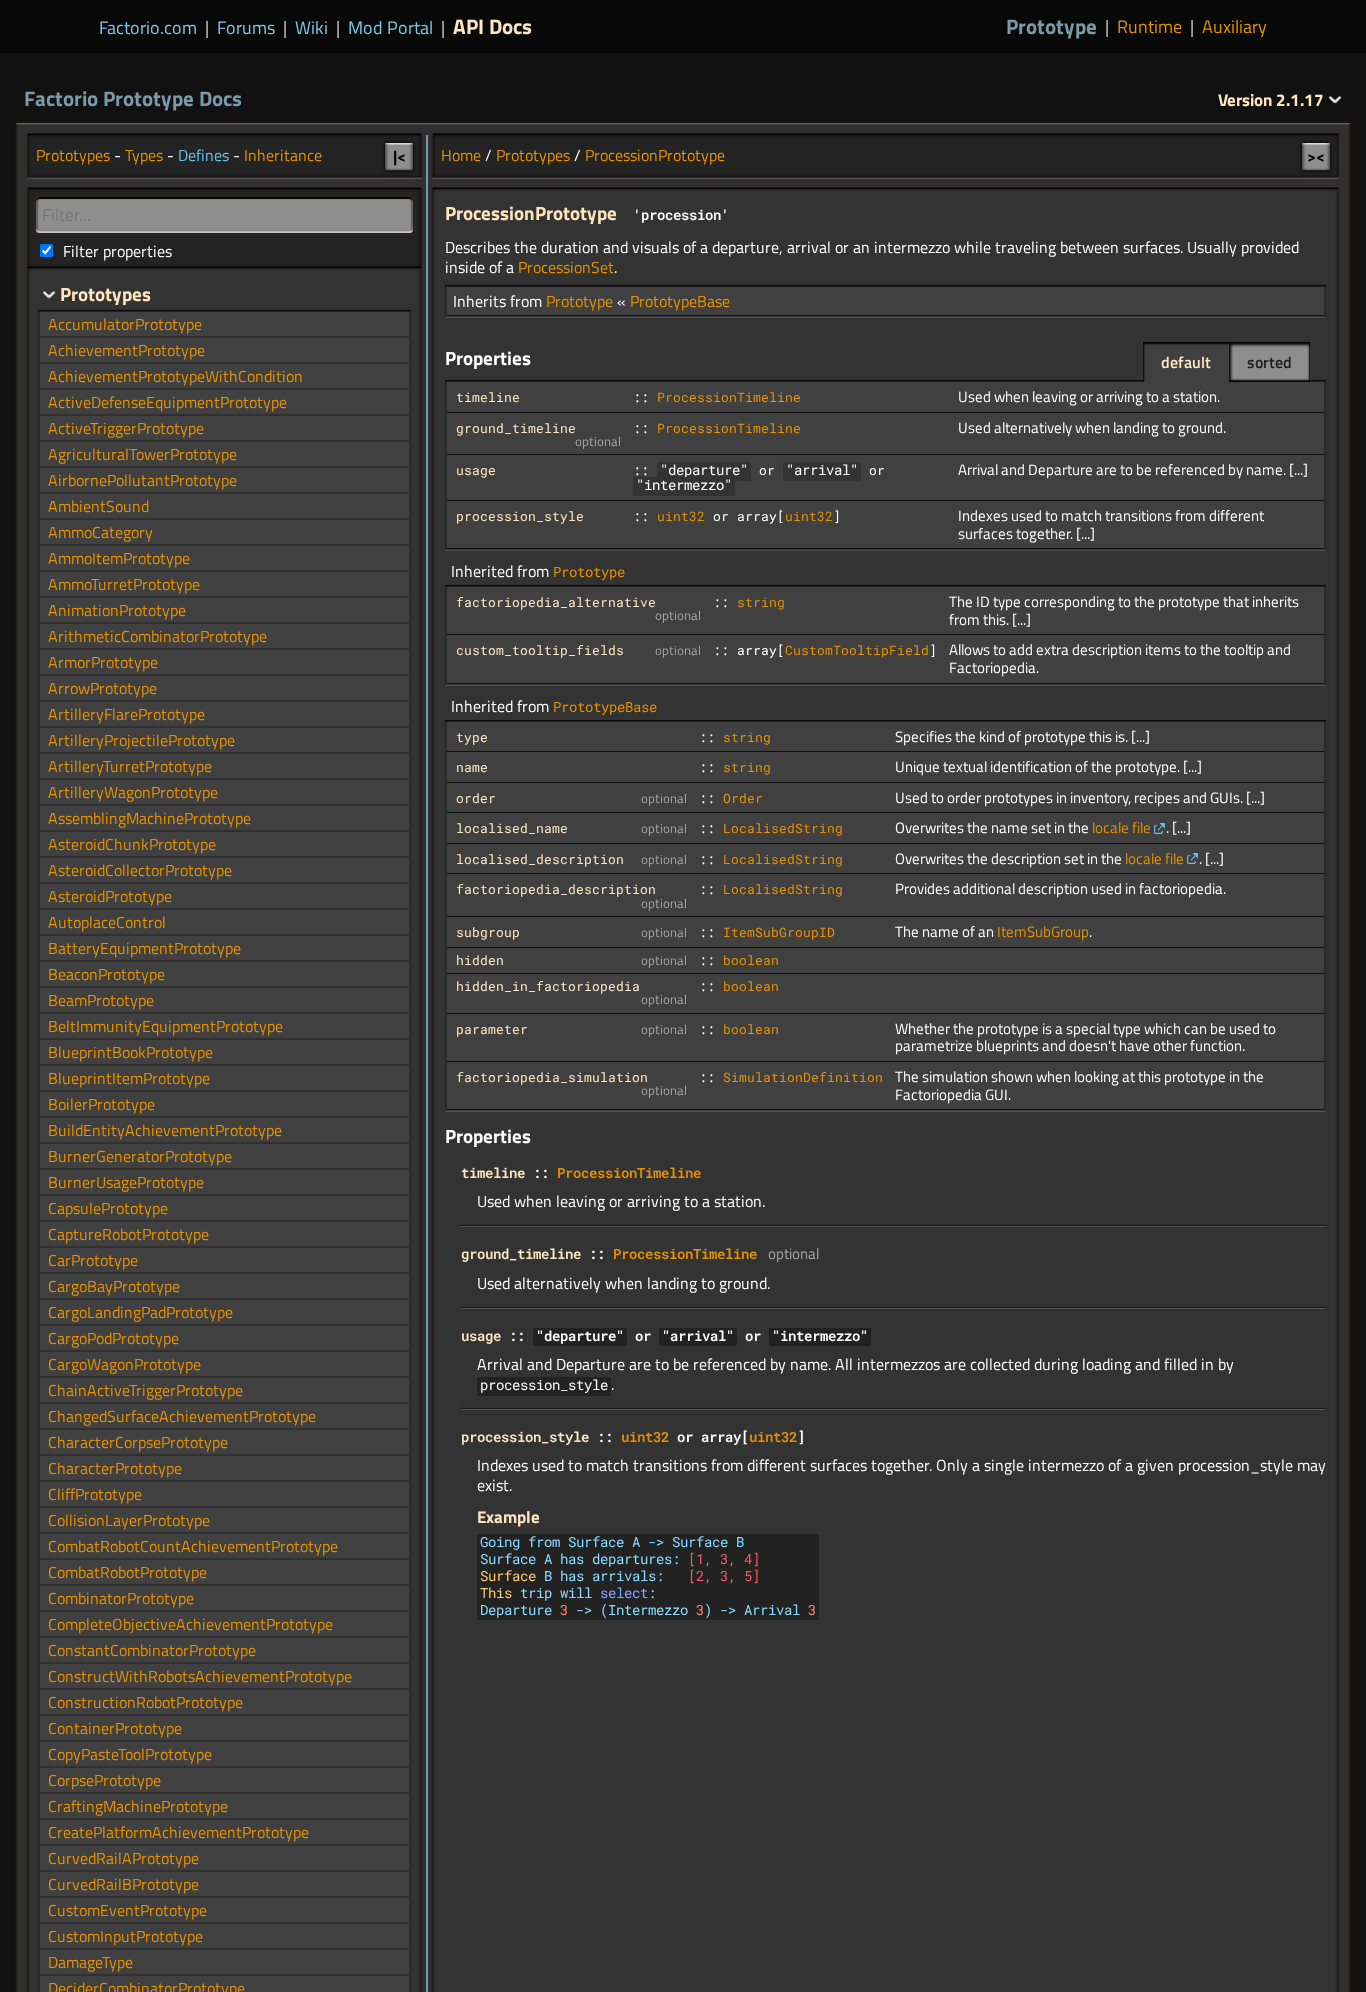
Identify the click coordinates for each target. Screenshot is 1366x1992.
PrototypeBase (680, 301)
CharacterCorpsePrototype (138, 1442)
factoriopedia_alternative (556, 602)
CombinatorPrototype (121, 1598)
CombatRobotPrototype (127, 1572)
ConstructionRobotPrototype (145, 1702)
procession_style (520, 516)
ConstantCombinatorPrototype (152, 1650)
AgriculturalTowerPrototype (142, 454)
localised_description (540, 859)
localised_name (512, 828)
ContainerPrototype (115, 1728)
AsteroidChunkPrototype (132, 844)
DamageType (90, 1962)
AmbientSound (98, 506)
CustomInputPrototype (125, 1936)
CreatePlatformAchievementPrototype (178, 1832)
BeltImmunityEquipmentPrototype (165, 1026)
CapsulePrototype (108, 1208)
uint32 (681, 516)
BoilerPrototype (101, 1104)
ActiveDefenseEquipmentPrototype (167, 402)
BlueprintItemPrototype (129, 1078)
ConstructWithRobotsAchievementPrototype (200, 1676)
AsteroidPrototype (110, 896)
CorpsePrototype (104, 1780)
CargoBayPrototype (114, 1286)
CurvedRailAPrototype (123, 1858)
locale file (1121, 827)
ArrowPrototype (102, 688)
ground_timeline (516, 428)
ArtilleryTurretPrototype (130, 766)
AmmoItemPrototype (119, 558)
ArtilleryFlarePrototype (126, 714)
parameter (492, 1029)
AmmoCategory (100, 532)
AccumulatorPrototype (125, 324)
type (472, 737)
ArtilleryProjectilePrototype (141, 740)
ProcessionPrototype (655, 155)
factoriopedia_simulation (552, 1077)
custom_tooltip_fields (540, 650)
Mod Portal (390, 27)
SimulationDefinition (803, 1077)
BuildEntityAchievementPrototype (165, 1130)
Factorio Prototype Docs (133, 98)
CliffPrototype (95, 1494)
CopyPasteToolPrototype (130, 1754)
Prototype (1051, 26)
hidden (480, 960)
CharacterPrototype (115, 1468)
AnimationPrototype (117, 610)
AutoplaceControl (107, 922)
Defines (203, 155)
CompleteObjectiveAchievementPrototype (190, 1624)
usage (476, 470)
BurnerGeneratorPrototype (140, 1156)
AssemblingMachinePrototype (149, 818)
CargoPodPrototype (113, 1338)
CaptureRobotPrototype (128, 1234)
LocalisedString (783, 828)
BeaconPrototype (106, 974)
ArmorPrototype (103, 662)
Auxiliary (1234, 27)
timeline (488, 397)
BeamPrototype (101, 1000)
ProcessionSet (566, 267)
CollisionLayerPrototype (129, 1520)
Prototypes (533, 155)
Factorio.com (148, 27)
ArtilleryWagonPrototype (133, 792)
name (472, 767)
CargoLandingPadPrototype (140, 1312)
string (761, 602)
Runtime (1149, 27)
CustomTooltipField (857, 650)
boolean (751, 960)
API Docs (492, 26)
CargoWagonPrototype (124, 1364)
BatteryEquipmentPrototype (144, 948)
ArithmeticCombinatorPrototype (157, 636)
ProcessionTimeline (729, 397)
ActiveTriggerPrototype (126, 428)
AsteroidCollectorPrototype (140, 870)
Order (743, 798)
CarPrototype (93, 1260)
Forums (246, 27)
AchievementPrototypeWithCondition (175, 376)
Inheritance (283, 155)
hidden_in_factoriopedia (548, 986)
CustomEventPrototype (127, 1910)
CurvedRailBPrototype (123, 1884)
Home (461, 155)
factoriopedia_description (556, 889)
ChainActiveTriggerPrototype (145, 1390)
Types (144, 155)
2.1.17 (1273, 100)
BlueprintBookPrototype (130, 1052)
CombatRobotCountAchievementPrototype (193, 1546)
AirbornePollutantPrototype (142, 480)
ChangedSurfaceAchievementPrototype (182, 1416)
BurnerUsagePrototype (126, 1182)
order (476, 798)
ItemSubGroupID (779, 932)
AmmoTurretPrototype (124, 584)
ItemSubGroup (1043, 931)
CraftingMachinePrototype (138, 1806)
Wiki (311, 27)
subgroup (488, 932)
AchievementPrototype (126, 350)
